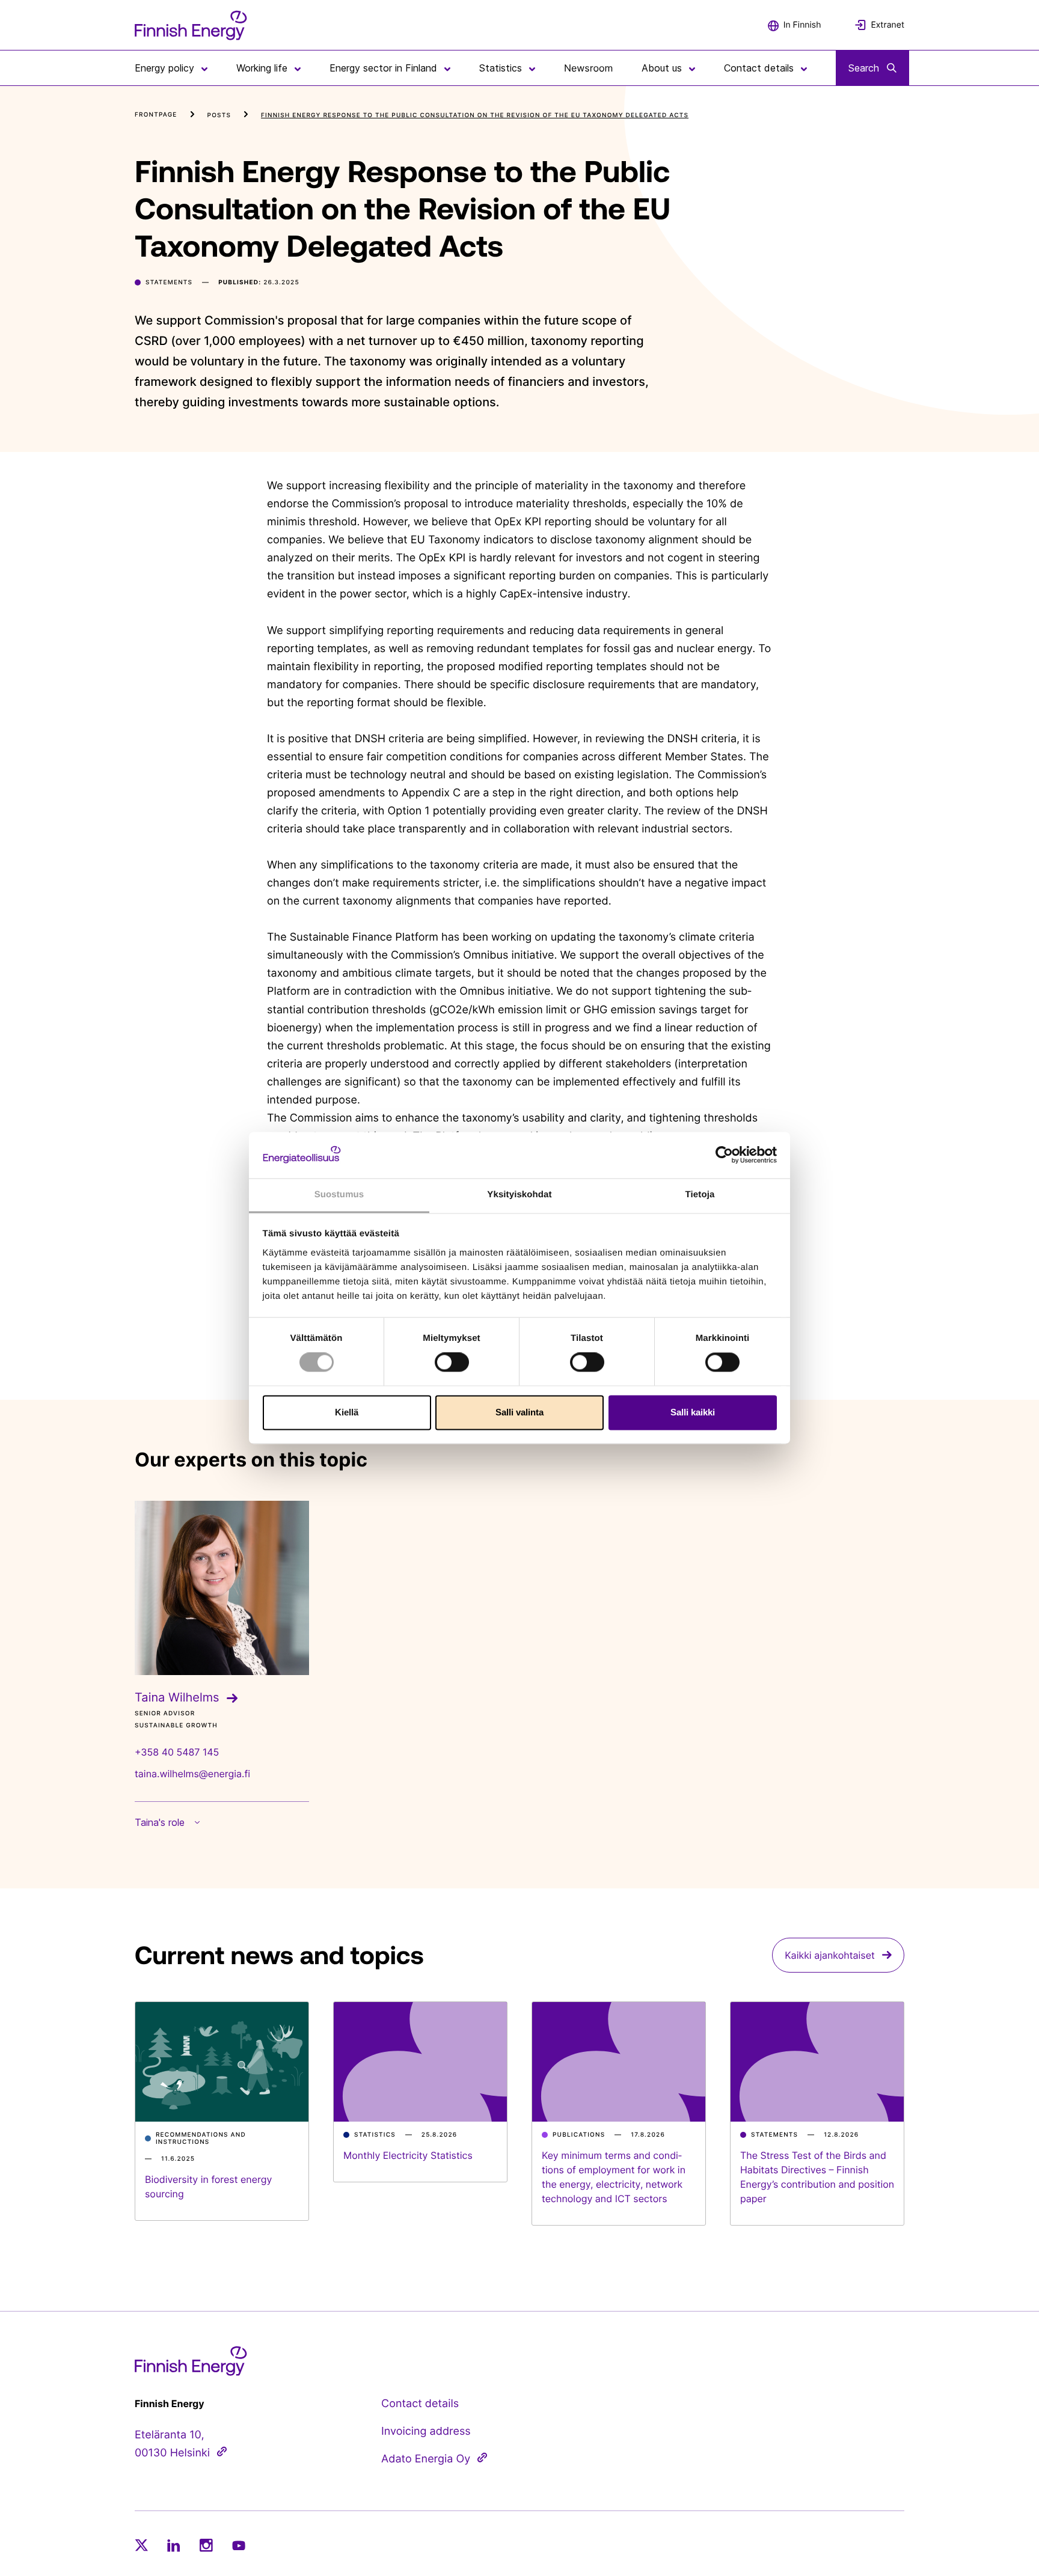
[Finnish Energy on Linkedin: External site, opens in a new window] (174, 2545)
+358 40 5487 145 (177, 1752)
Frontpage (156, 115)
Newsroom (588, 68)
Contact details (420, 2404)
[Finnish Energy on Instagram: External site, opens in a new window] (206, 2545)
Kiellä (347, 1412)
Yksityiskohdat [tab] (519, 1195)
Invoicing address (426, 2431)
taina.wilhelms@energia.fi (192, 1774)
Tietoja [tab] (700, 1195)
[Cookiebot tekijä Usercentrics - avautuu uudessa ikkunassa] (724, 1155)
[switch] (452, 1363)
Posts (219, 115)
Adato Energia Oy (426, 2459)
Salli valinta (519, 1412)
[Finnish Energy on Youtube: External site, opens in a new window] (239, 2546)
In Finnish (802, 25)
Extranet (887, 25)
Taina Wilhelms (177, 1697)
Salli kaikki (693, 1412)
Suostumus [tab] (339, 1195)
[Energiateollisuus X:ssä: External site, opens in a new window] (141, 2545)
